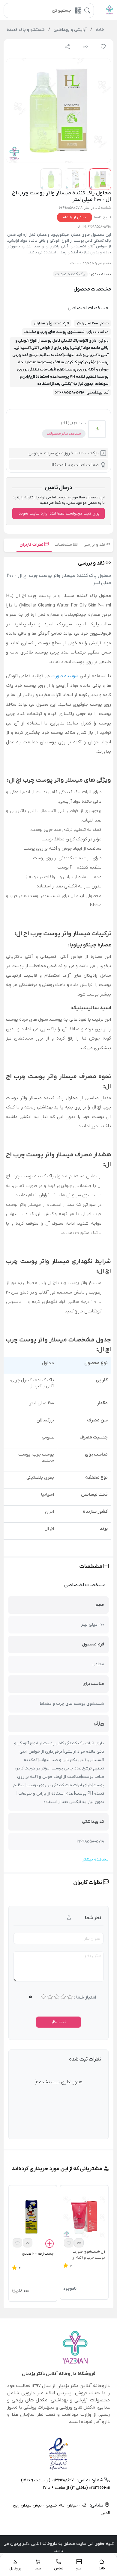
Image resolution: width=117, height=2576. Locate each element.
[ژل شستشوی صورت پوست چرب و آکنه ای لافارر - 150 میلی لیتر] (84, 2217)
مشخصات (64, 545)
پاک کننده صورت (70, 274)
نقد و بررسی (95, 545)
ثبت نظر (59, 2022)
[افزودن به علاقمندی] (69, 2243)
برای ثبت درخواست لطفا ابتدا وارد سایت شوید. (59, 513)
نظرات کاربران (32, 545)
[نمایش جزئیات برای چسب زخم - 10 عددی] (33, 2217)
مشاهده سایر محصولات (64, 434)
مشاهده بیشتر (96, 1859)
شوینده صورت (65, 676)
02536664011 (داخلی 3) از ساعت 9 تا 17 (76, 2488)
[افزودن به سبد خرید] (49, 2244)
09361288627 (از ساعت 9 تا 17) (47, 2480)
